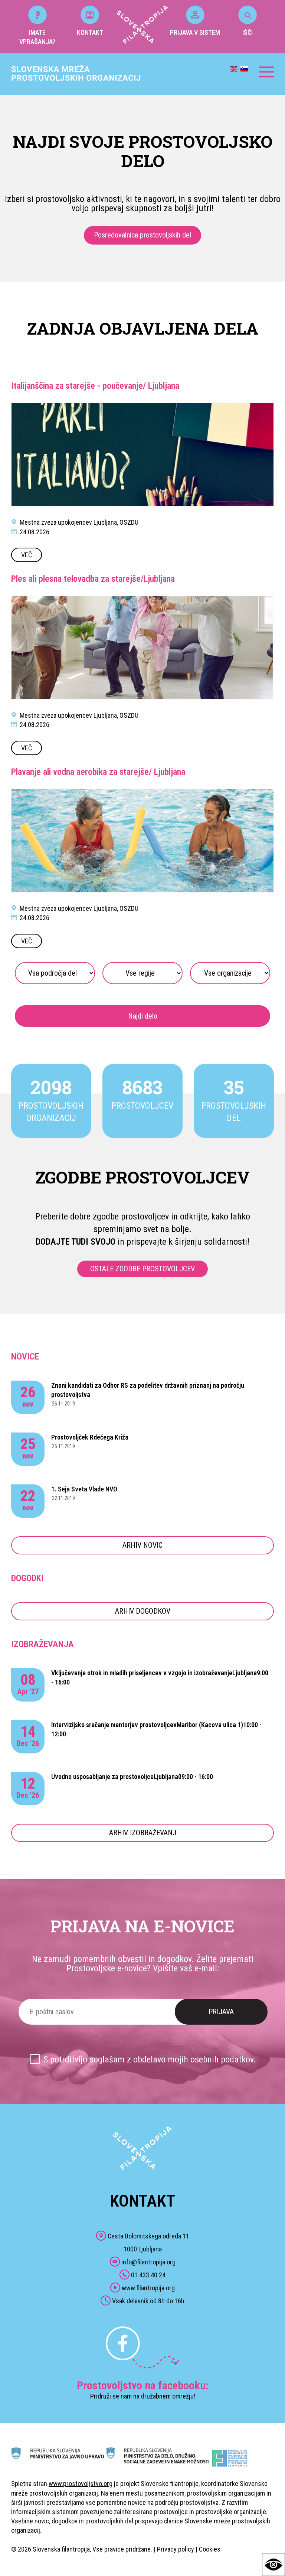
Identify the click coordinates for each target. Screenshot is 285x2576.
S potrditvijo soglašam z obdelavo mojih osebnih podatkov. (150, 2059)
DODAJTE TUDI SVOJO (76, 1242)
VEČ (27, 555)
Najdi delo (143, 1016)
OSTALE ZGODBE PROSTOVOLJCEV (142, 1269)
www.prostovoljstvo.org (81, 2484)
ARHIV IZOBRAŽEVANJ (143, 1833)
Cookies (210, 2549)
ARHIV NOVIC (142, 1545)
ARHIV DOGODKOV (143, 1611)
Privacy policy (176, 2549)
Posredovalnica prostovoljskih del (142, 235)
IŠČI (248, 32)
